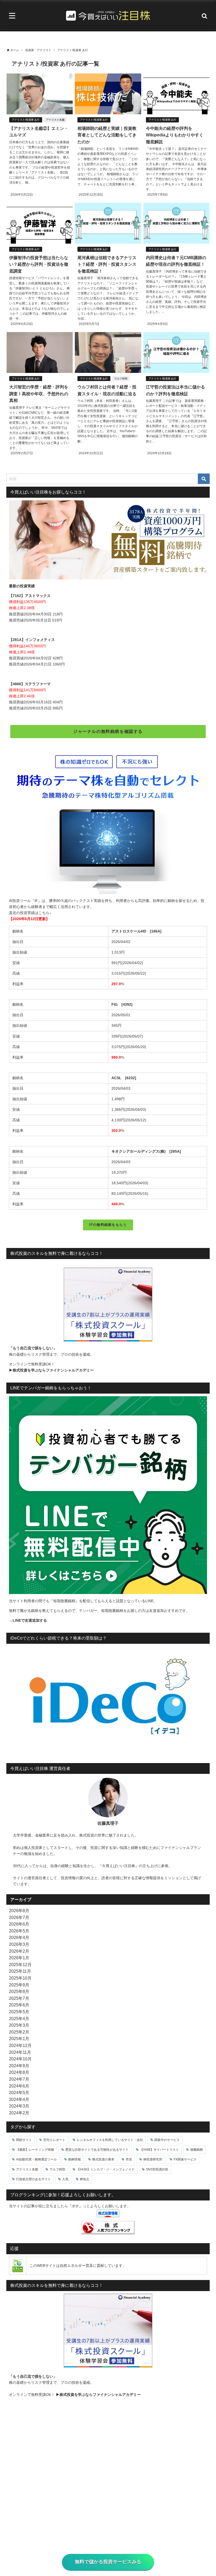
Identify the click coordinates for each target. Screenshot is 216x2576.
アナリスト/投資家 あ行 (26, 120)
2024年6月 (19, 2086)
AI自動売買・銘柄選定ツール (36, 2159)
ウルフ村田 (121, 379)
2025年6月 (19, 2005)
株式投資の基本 (103, 2159)
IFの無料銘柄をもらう (108, 1225)
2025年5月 (19, 2012)
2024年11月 (20, 2052)
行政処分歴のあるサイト (33, 2179)
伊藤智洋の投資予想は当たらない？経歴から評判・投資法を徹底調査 (39, 264)
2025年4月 (19, 2019)
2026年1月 (19, 1958)
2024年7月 (19, 2079)
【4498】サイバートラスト (159, 2150)
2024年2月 (19, 2113)
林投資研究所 (153, 2159)
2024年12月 (20, 2045)
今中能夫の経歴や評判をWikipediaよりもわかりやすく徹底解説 (175, 135)
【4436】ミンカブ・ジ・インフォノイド (106, 2169)
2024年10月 (20, 2059)
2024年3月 (19, 2106)
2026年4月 (19, 1937)
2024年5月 (19, 2093)
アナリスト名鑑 (55, 120)
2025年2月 (19, 2032)
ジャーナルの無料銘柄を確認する (108, 731)
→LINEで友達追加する (28, 1620)
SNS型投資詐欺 (157, 2169)
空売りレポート (54, 2140)
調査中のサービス (167, 2140)
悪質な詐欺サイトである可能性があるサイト (97, 2150)
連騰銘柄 (197, 2150)
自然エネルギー (73, 2266)
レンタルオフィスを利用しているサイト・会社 (110, 2140)
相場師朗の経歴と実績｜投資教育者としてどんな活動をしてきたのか (107, 135)
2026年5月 (19, 1931)
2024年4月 (19, 2099)
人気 (65, 2179)
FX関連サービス (185, 2159)
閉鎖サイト (24, 2140)
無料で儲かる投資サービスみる (108, 2562)
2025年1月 (19, 2039)
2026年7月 (19, 1917)
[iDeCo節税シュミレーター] (108, 1700)
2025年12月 (20, 1965)
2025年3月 (19, 2025)
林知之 (85, 2179)
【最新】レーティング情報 (35, 2150)
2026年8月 (19, 1911)
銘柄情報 (75, 2159)
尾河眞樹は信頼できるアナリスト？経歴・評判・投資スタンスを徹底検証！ (107, 264)
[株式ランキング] (108, 2228)
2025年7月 (19, 1998)
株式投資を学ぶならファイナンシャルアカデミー (53, 1370)
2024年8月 (19, 2072)
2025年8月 (19, 1991)
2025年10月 (20, 1978)
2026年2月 (19, 1951)
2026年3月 (19, 1944)
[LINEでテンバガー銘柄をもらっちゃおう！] (108, 1495)
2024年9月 (19, 2066)
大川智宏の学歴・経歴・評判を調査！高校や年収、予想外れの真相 (39, 394)
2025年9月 (19, 1985)
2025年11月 (20, 1971)
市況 (129, 2159)
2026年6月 (19, 1924)
